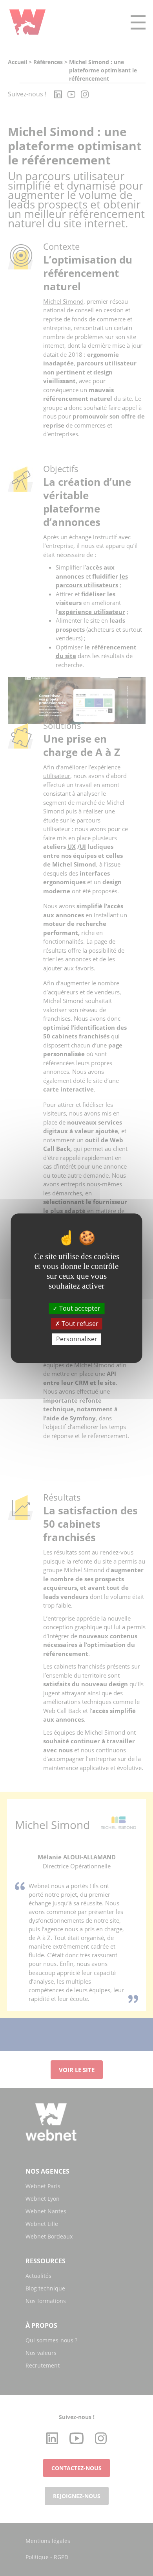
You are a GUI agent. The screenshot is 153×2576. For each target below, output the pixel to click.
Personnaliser (77, 1339)
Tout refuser (79, 1324)
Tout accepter (79, 1308)
